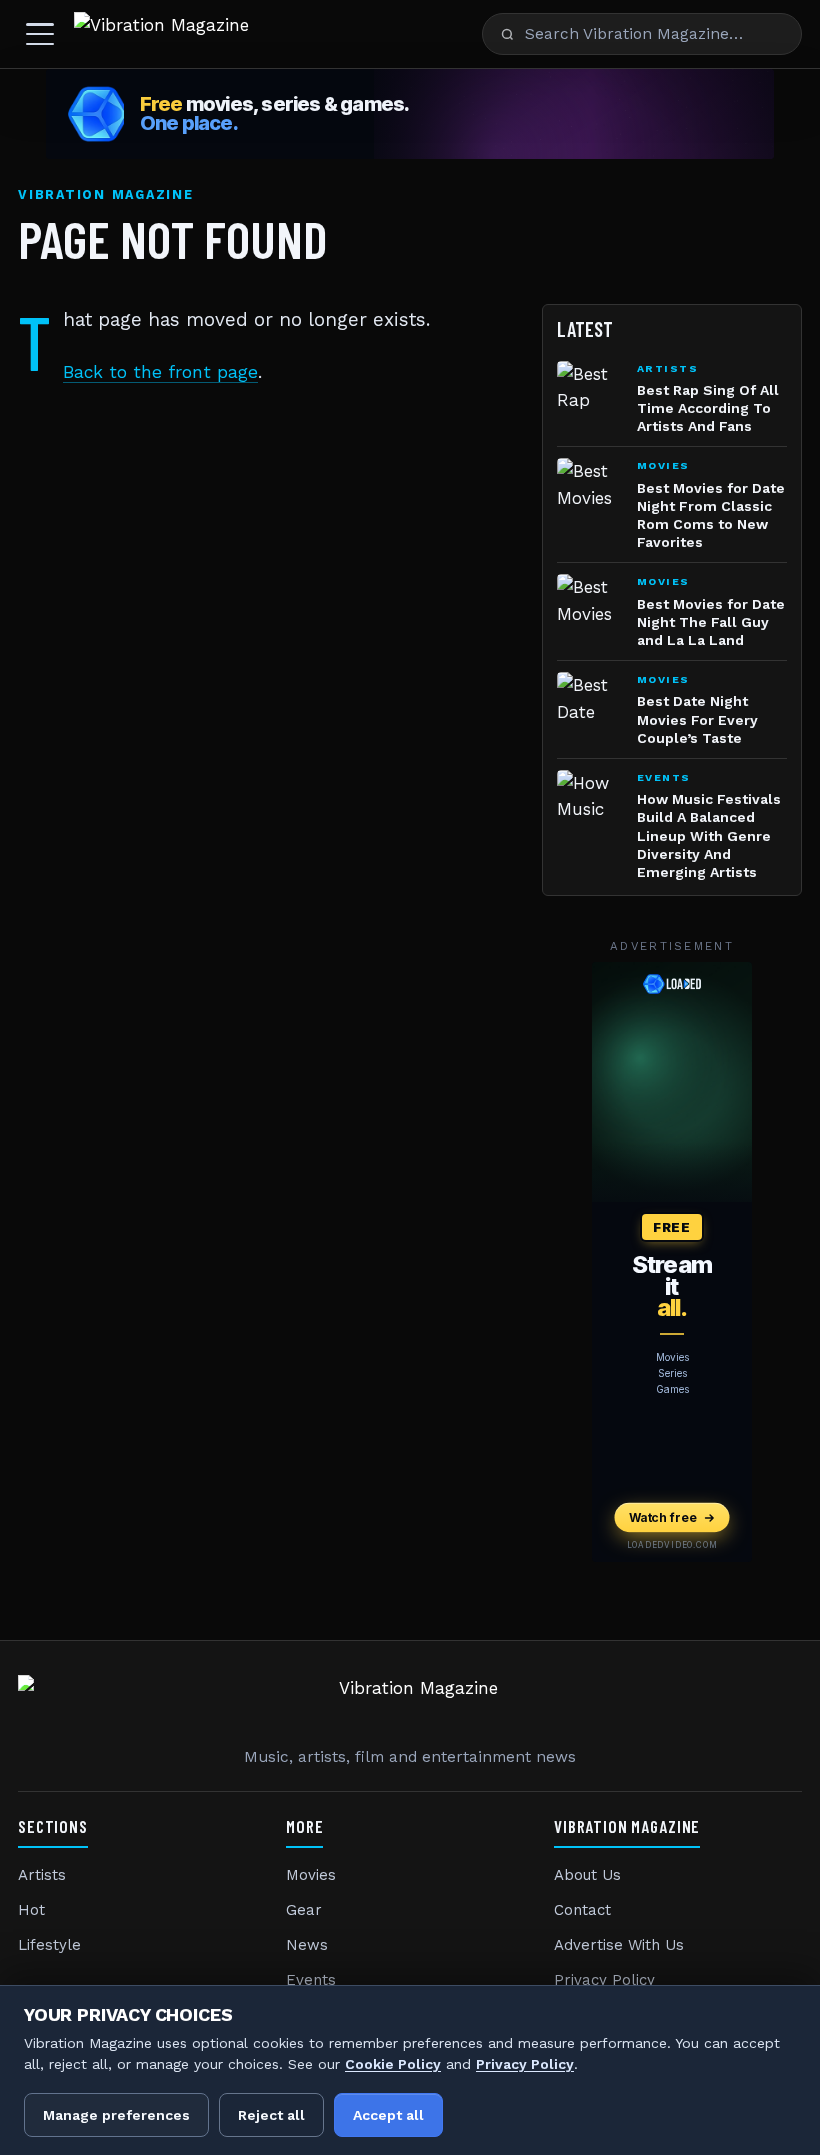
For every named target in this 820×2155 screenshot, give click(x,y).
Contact (582, 1910)
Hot (31, 1910)
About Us (587, 1875)
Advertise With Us (619, 1945)
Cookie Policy (393, 2064)
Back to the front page (160, 372)
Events (311, 1980)
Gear (304, 1910)
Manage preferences (116, 2115)
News (307, 1945)
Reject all (271, 2115)
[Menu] (40, 34)
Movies (311, 1875)
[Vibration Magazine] (161, 34)
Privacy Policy (604, 1980)
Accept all (388, 2115)
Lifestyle (49, 1945)
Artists (42, 1875)
